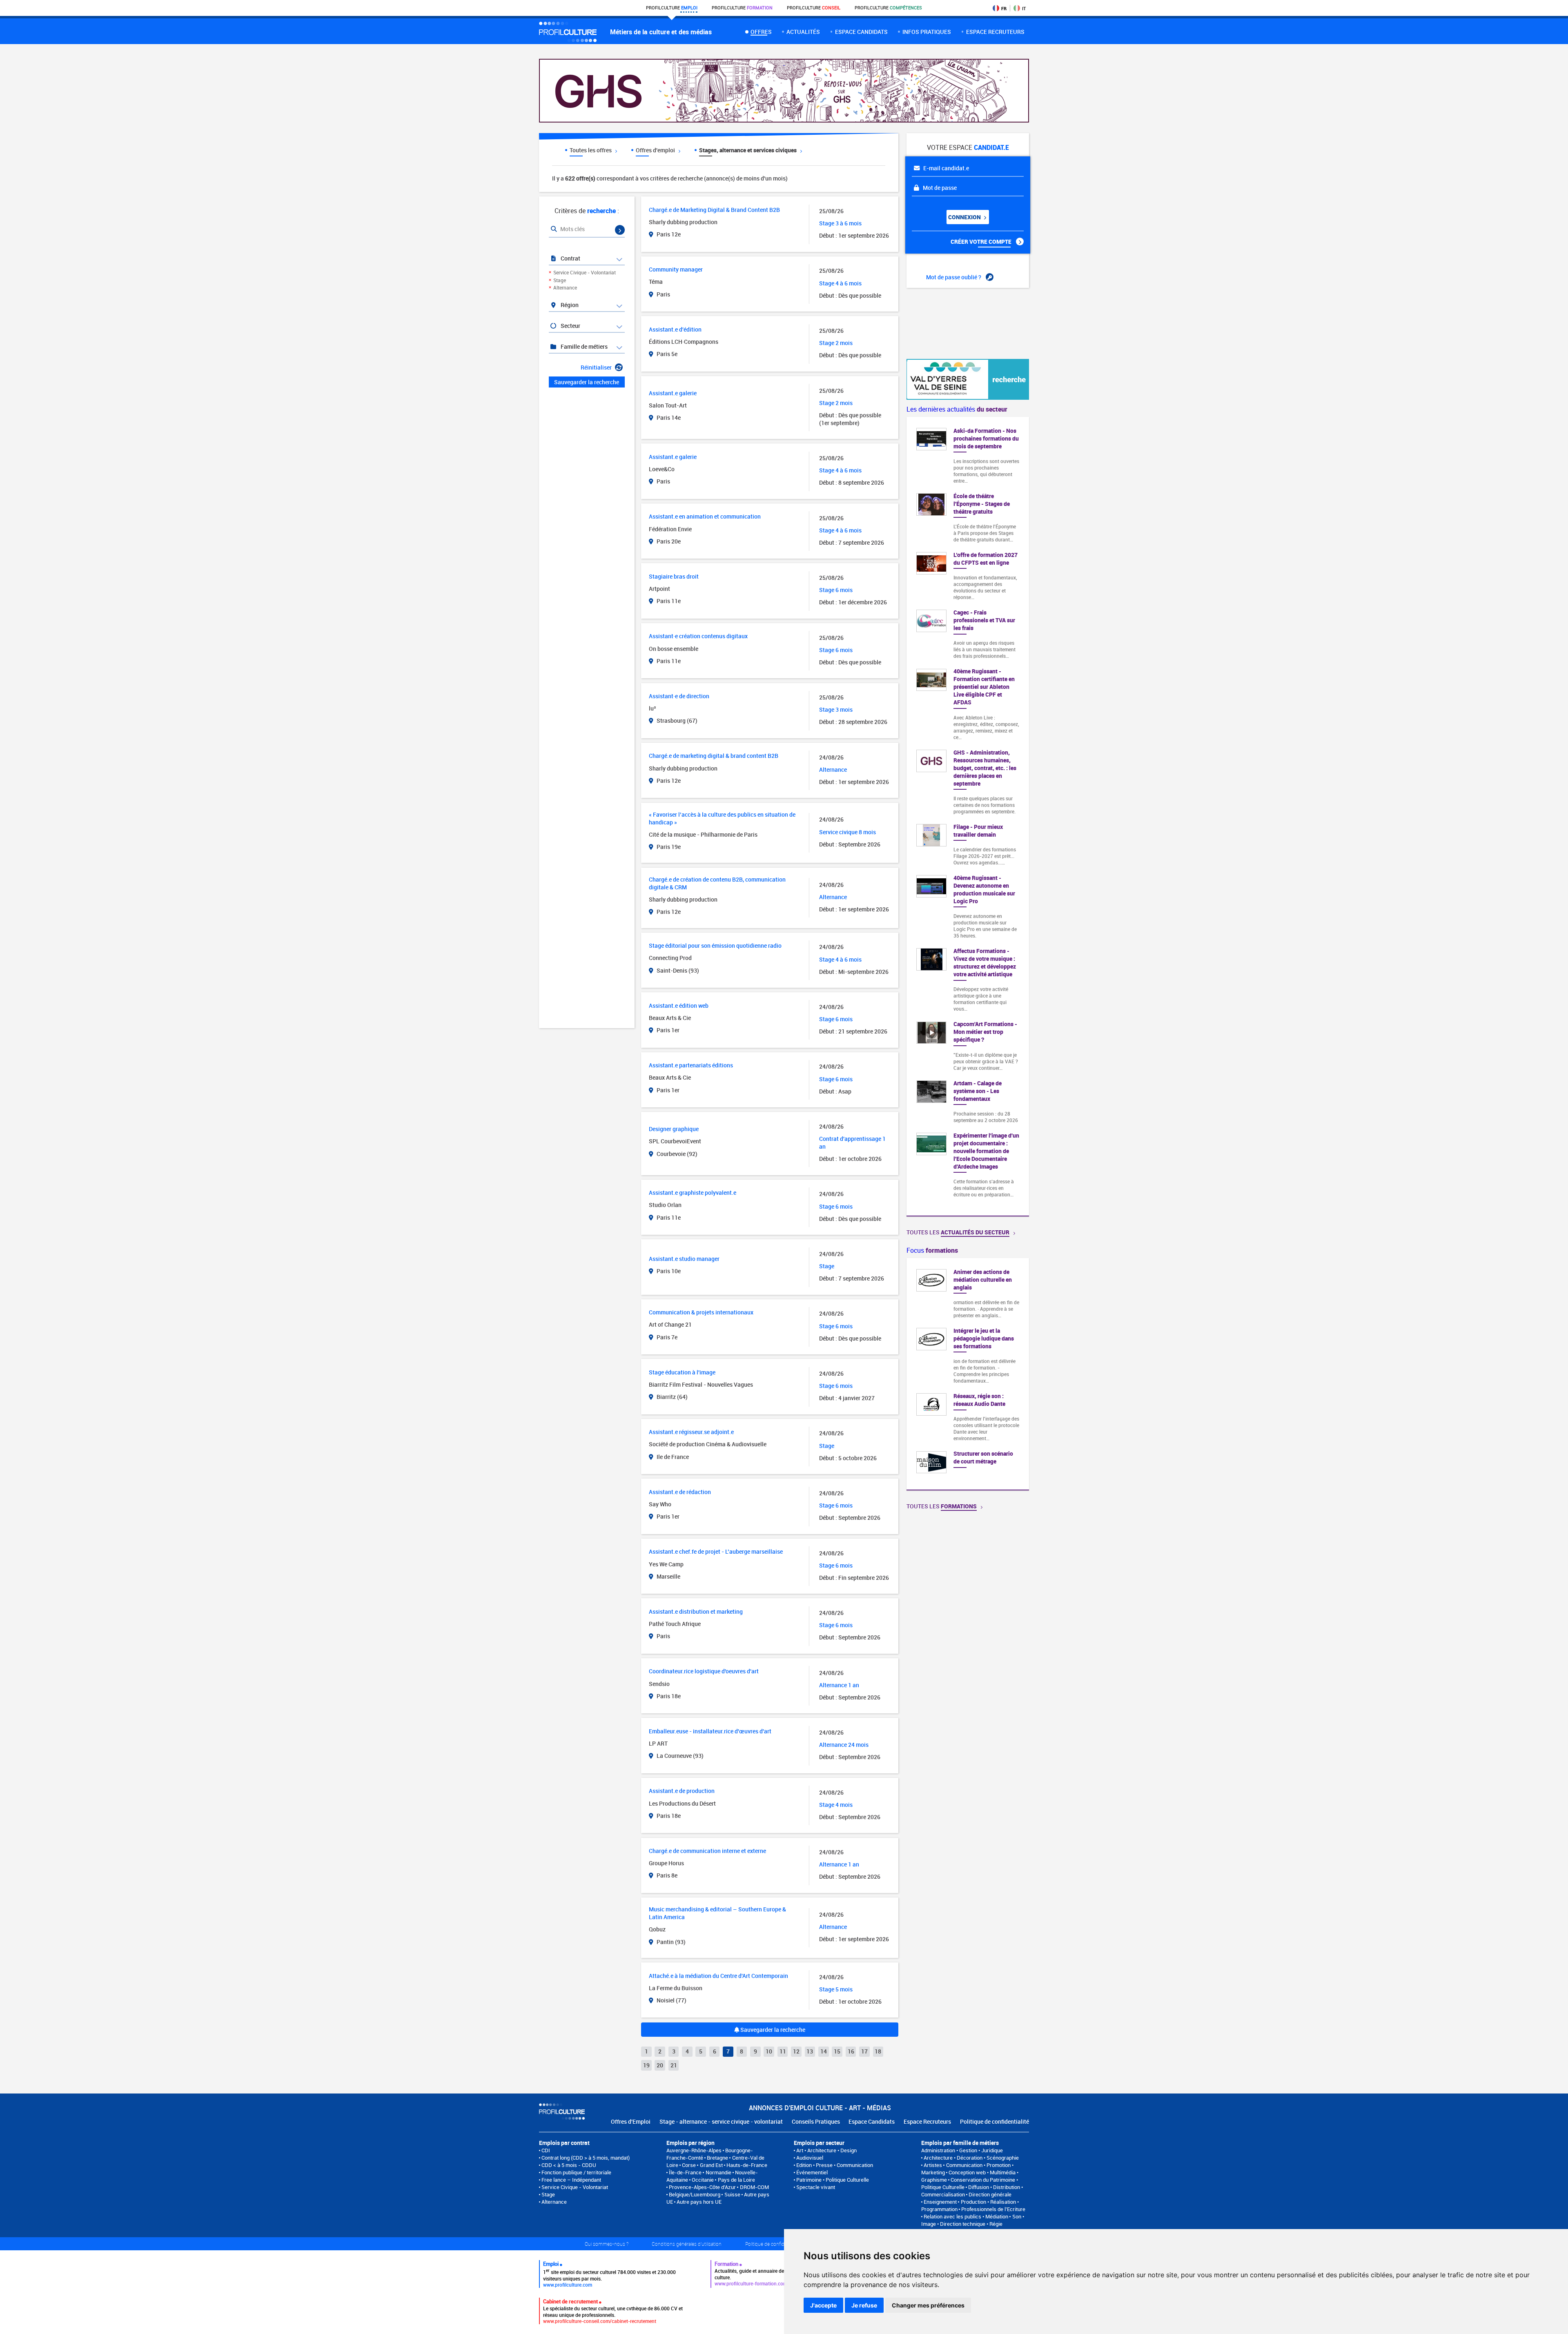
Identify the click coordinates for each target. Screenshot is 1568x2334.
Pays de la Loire (736, 2180)
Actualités (803, 32)
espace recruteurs (995, 32)
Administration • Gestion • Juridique (962, 2150)
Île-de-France (685, 2172)
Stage (560, 280)
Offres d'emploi (656, 150)
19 (646, 2065)
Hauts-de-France (747, 2165)
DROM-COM (754, 2187)
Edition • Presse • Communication (835, 2165)
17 (864, 2051)
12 (796, 2051)
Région (569, 305)
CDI (546, 2150)
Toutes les (958, 1232)
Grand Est (711, 2165)
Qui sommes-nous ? (607, 2244)
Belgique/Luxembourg (695, 2194)
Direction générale (990, 2194)
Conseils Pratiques (816, 2121)
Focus (932, 1250)
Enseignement (940, 2202)
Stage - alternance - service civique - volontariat (721, 2121)
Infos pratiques (927, 32)
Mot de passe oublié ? (954, 277)
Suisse (732, 2194)
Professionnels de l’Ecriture (993, 2209)
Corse (689, 2165)
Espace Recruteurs (927, 2121)
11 (783, 2051)
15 (837, 2051)
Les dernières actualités (957, 409)
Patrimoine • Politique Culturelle (833, 2180)
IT (1024, 8)
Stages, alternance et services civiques (748, 150)
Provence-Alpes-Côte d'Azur (702, 2187)
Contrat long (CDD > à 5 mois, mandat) (586, 2158)
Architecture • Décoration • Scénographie (971, 2158)
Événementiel (812, 2172)
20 (660, 2065)
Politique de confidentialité (994, 2121)
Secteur (570, 326)
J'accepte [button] (823, 2305)
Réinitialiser (596, 367)
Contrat (570, 258)
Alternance (565, 287)
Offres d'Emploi (631, 2121)
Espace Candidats (872, 2121)
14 (824, 2051)
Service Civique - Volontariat (585, 272)
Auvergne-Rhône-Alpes (694, 2150)
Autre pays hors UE (699, 2202)
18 (878, 2051)
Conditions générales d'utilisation (687, 2244)
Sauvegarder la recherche (772, 2030)
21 (674, 2065)
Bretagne (717, 2158)
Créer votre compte (982, 242)
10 (769, 2051)
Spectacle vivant (816, 2187)
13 (810, 2051)
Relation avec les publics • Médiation (966, 2216)
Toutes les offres (591, 150)
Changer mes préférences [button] (928, 2305)
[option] (968, 1374)
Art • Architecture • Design (826, 2150)
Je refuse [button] (864, 2305)
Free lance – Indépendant (571, 2180)
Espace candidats (861, 32)
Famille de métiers (584, 346)
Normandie (718, 2172)
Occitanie (703, 2180)
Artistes (933, 2165)
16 (851, 2051)
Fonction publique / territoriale (576, 2172)
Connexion (965, 217)
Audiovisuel (810, 2158)
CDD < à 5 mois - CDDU (569, 2165)
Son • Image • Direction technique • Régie (973, 2220)
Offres (761, 32)
